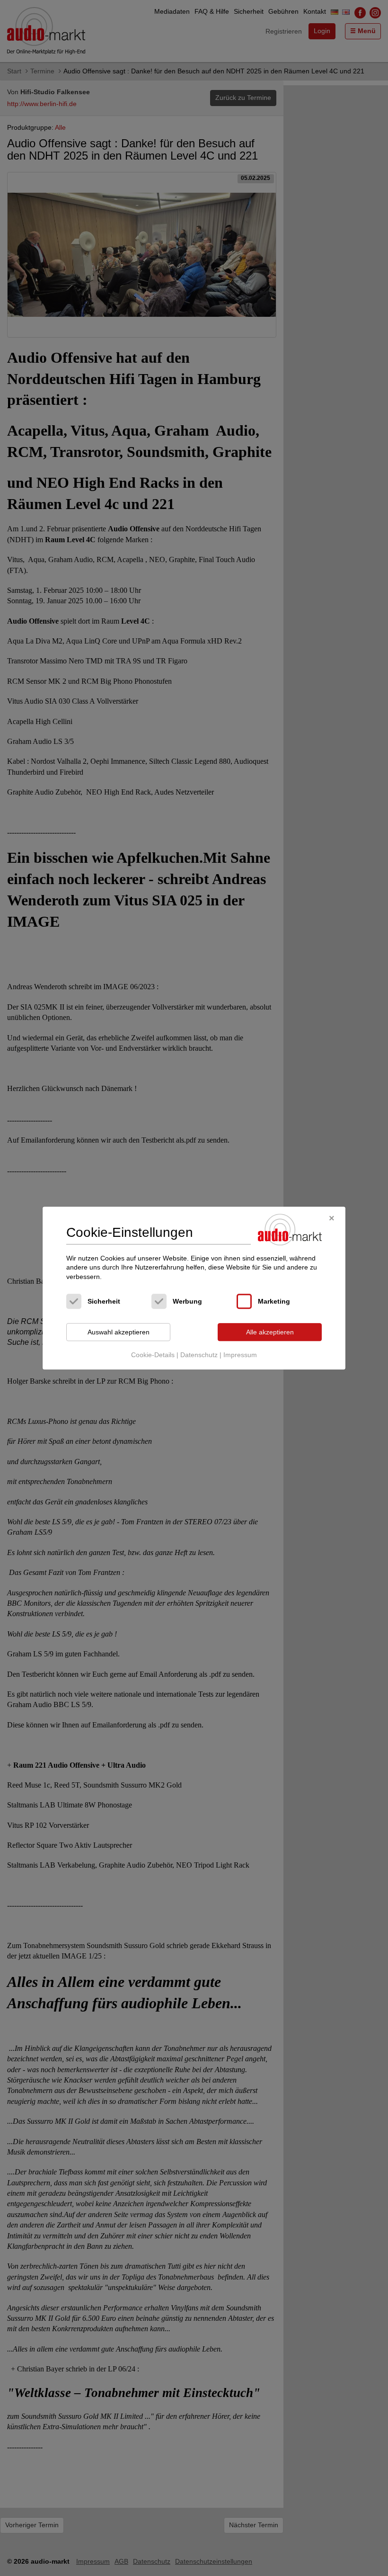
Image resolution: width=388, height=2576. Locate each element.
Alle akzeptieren (270, 1332)
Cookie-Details (153, 1355)
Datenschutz (199, 1355)
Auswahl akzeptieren (119, 1332)
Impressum (240, 1355)
